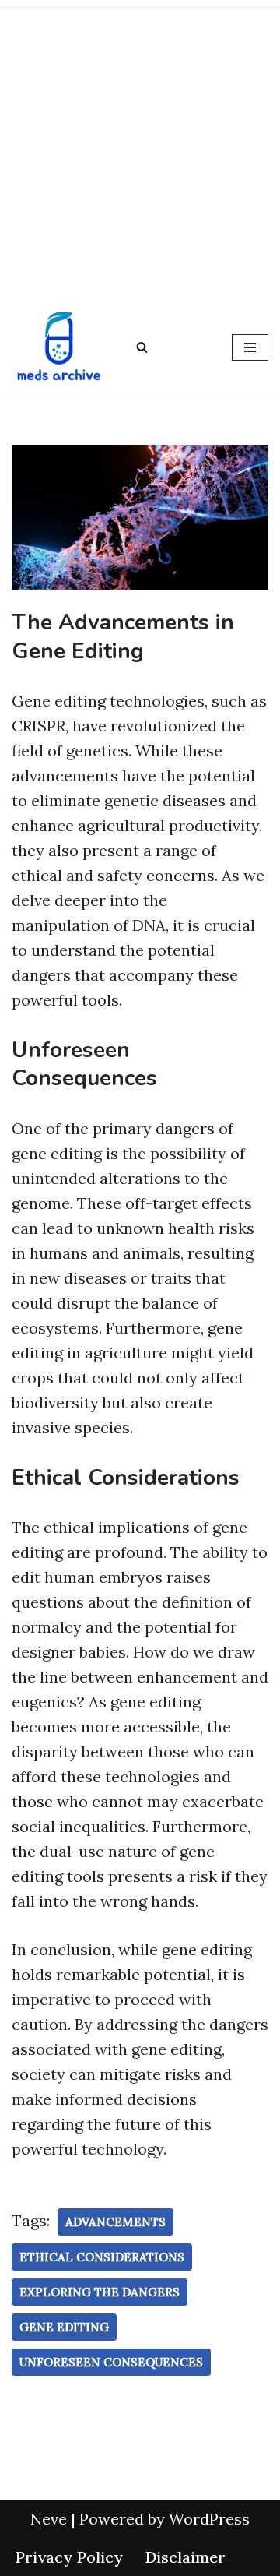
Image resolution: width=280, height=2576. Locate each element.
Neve (49, 2519)
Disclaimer (185, 2557)
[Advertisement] (140, 148)
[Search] (142, 347)
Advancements (115, 2222)
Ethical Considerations (102, 2257)
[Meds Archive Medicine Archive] (58, 347)
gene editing (64, 2327)
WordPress (209, 2519)
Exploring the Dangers (100, 2292)
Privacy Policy (69, 2557)
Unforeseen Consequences (111, 2362)
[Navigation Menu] (250, 347)
